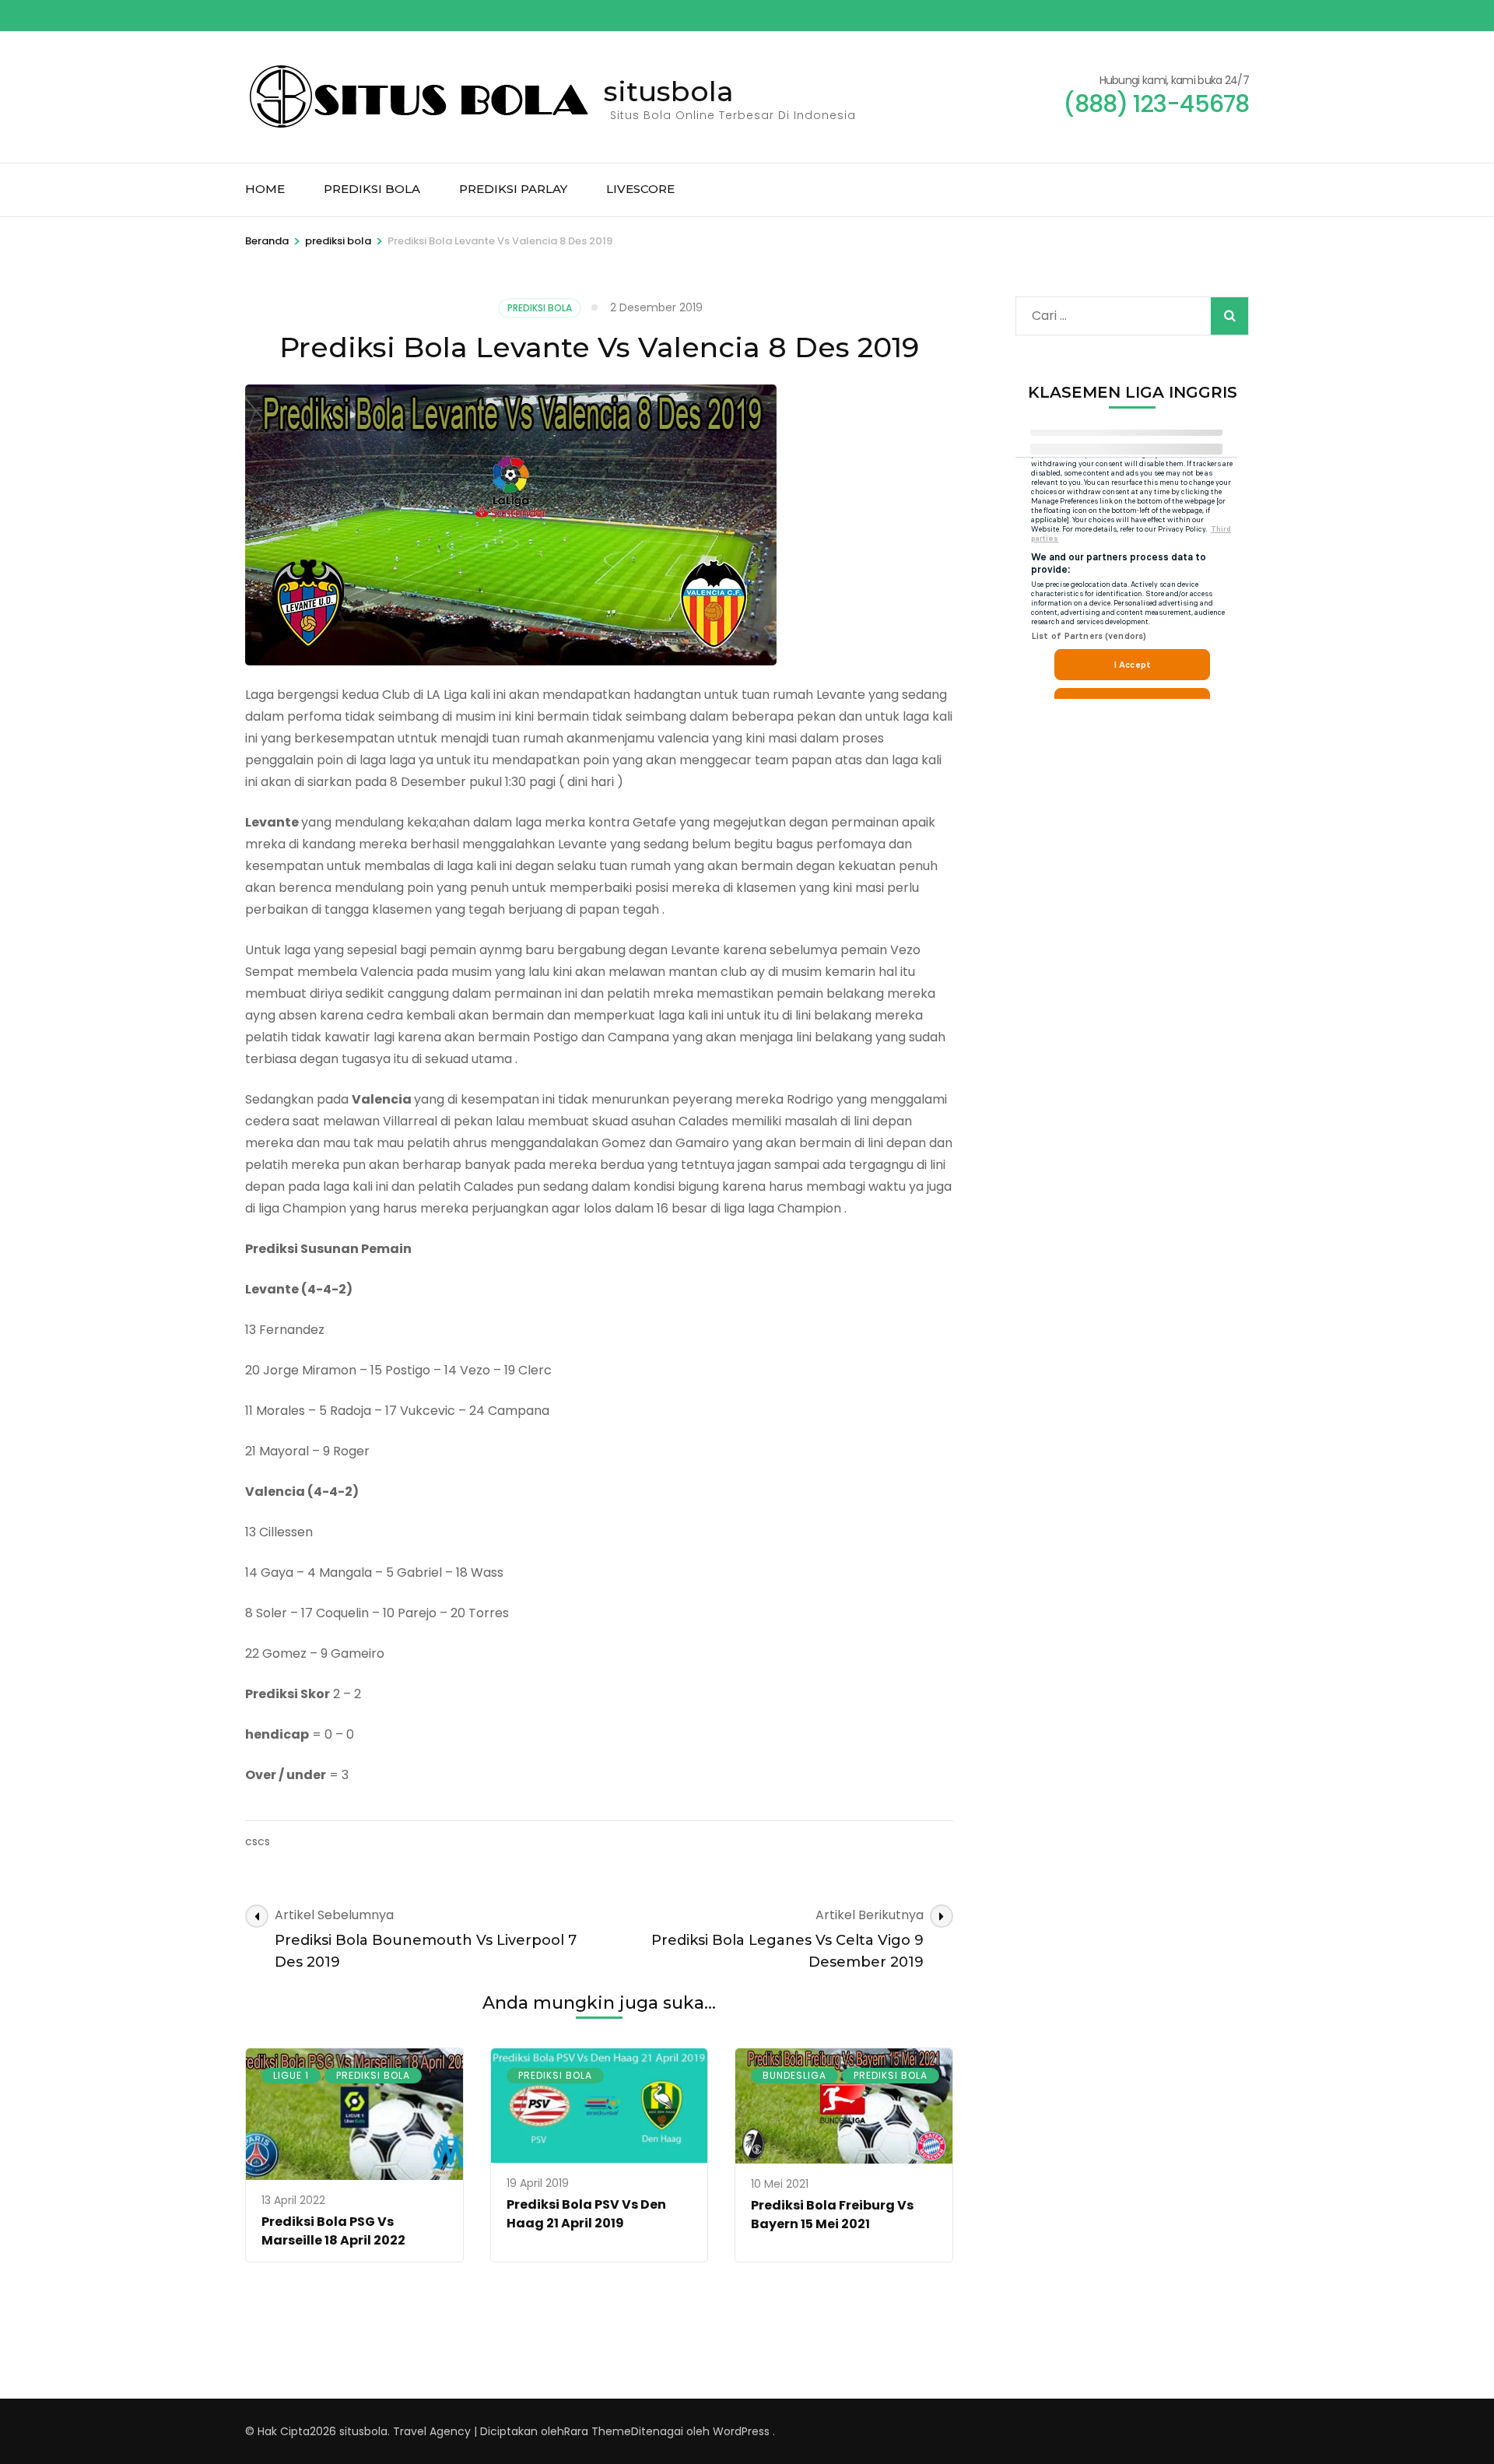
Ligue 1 (291, 2075)
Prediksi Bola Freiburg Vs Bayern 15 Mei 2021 (832, 2215)
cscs (258, 1841)
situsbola (669, 91)
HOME (265, 189)
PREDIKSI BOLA (372, 189)
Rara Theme (598, 2431)
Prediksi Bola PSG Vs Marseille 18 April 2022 (333, 2231)
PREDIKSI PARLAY (513, 189)
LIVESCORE (640, 189)
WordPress (741, 2431)
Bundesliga (794, 2075)
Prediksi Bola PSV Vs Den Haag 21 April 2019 (586, 2214)
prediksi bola (540, 308)
